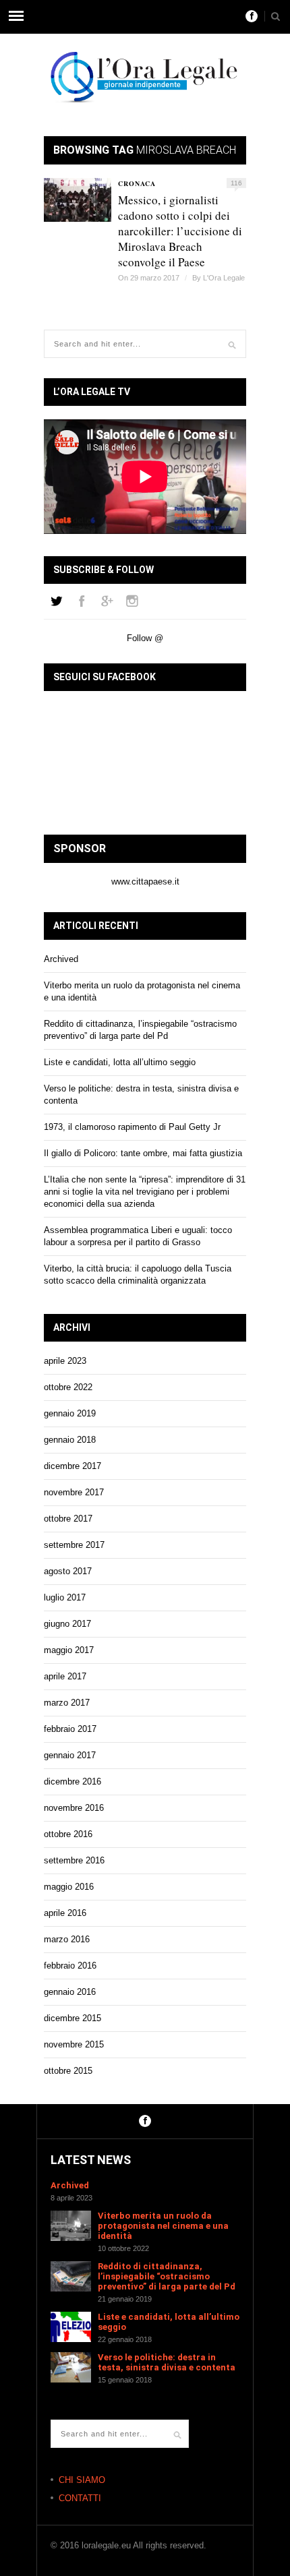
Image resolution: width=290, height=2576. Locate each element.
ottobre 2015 (68, 2071)
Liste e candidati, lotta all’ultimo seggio (120, 1062)
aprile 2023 (65, 1361)
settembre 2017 (74, 1545)
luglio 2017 (65, 1597)
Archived (61, 959)
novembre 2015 (74, 2044)
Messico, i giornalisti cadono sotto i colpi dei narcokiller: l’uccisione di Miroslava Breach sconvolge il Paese (180, 231)
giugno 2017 (67, 1624)
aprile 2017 (65, 1676)
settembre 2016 (74, 1860)
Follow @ (145, 638)
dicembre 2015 (72, 2018)
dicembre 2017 (72, 1466)
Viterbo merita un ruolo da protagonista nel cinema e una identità (163, 2226)
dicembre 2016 (72, 1781)
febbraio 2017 (70, 1729)
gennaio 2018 (70, 1440)
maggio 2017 (69, 1650)
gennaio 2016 (70, 1992)
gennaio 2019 (70, 1413)
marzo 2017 (67, 1703)
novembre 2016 (74, 1808)
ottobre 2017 (68, 1519)
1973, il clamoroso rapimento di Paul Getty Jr (132, 1127)
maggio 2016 (69, 1887)
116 (236, 183)
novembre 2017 (74, 1492)
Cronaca (137, 183)
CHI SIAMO (82, 2480)
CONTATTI (80, 2498)
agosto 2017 (68, 1571)
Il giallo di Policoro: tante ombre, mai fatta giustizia (143, 1153)
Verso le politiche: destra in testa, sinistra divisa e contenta (167, 2362)
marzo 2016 (67, 1939)
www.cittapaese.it (145, 881)
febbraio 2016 (70, 1966)
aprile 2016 (65, 1913)
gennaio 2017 (70, 1755)
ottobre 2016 (68, 1834)
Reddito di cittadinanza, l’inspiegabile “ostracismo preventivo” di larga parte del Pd (167, 2276)
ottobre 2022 (68, 1387)
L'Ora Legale (224, 278)
